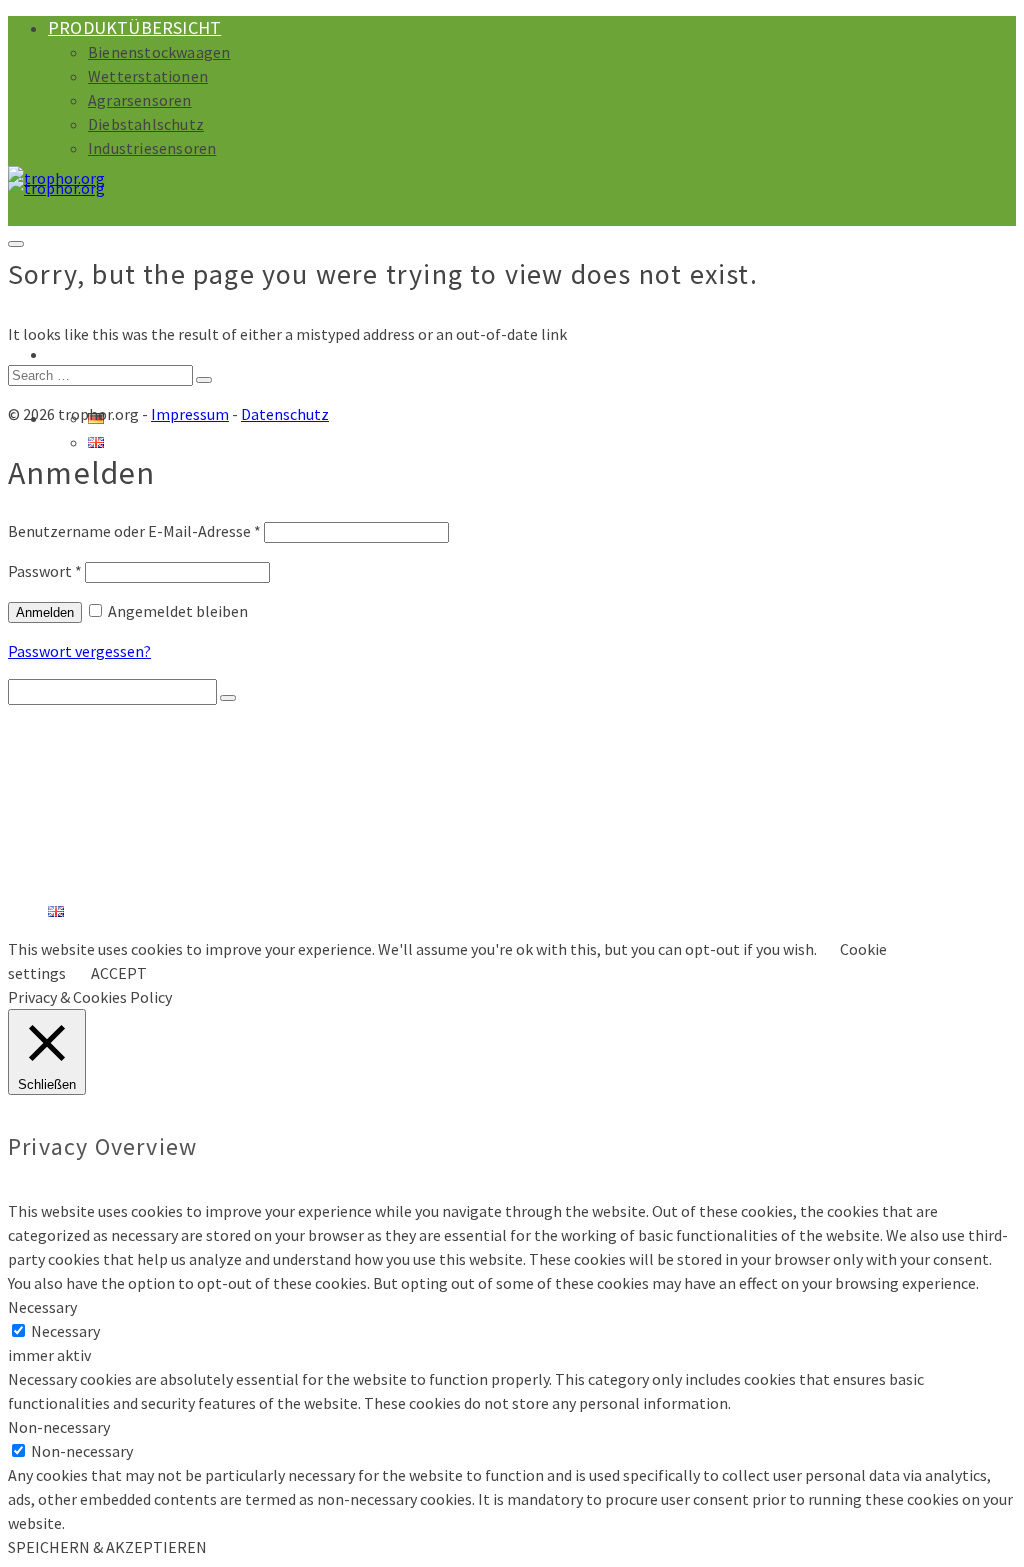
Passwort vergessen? (79, 651)
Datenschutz (285, 414)
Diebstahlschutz (146, 124)
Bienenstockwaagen (159, 52)
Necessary (65, 1331)
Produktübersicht (134, 27)
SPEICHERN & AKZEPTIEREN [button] (107, 1547)
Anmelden (45, 612)
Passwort (45, 571)
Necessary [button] (42, 1307)
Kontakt (83, 891)
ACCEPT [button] (119, 973)
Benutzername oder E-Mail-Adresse (134, 531)
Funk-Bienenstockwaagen (194, 771)
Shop (70, 353)
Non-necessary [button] (59, 1427)
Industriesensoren (152, 148)
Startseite (92, 731)
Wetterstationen (148, 76)
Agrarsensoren (140, 100)
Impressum (190, 414)
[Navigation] (16, 244)
